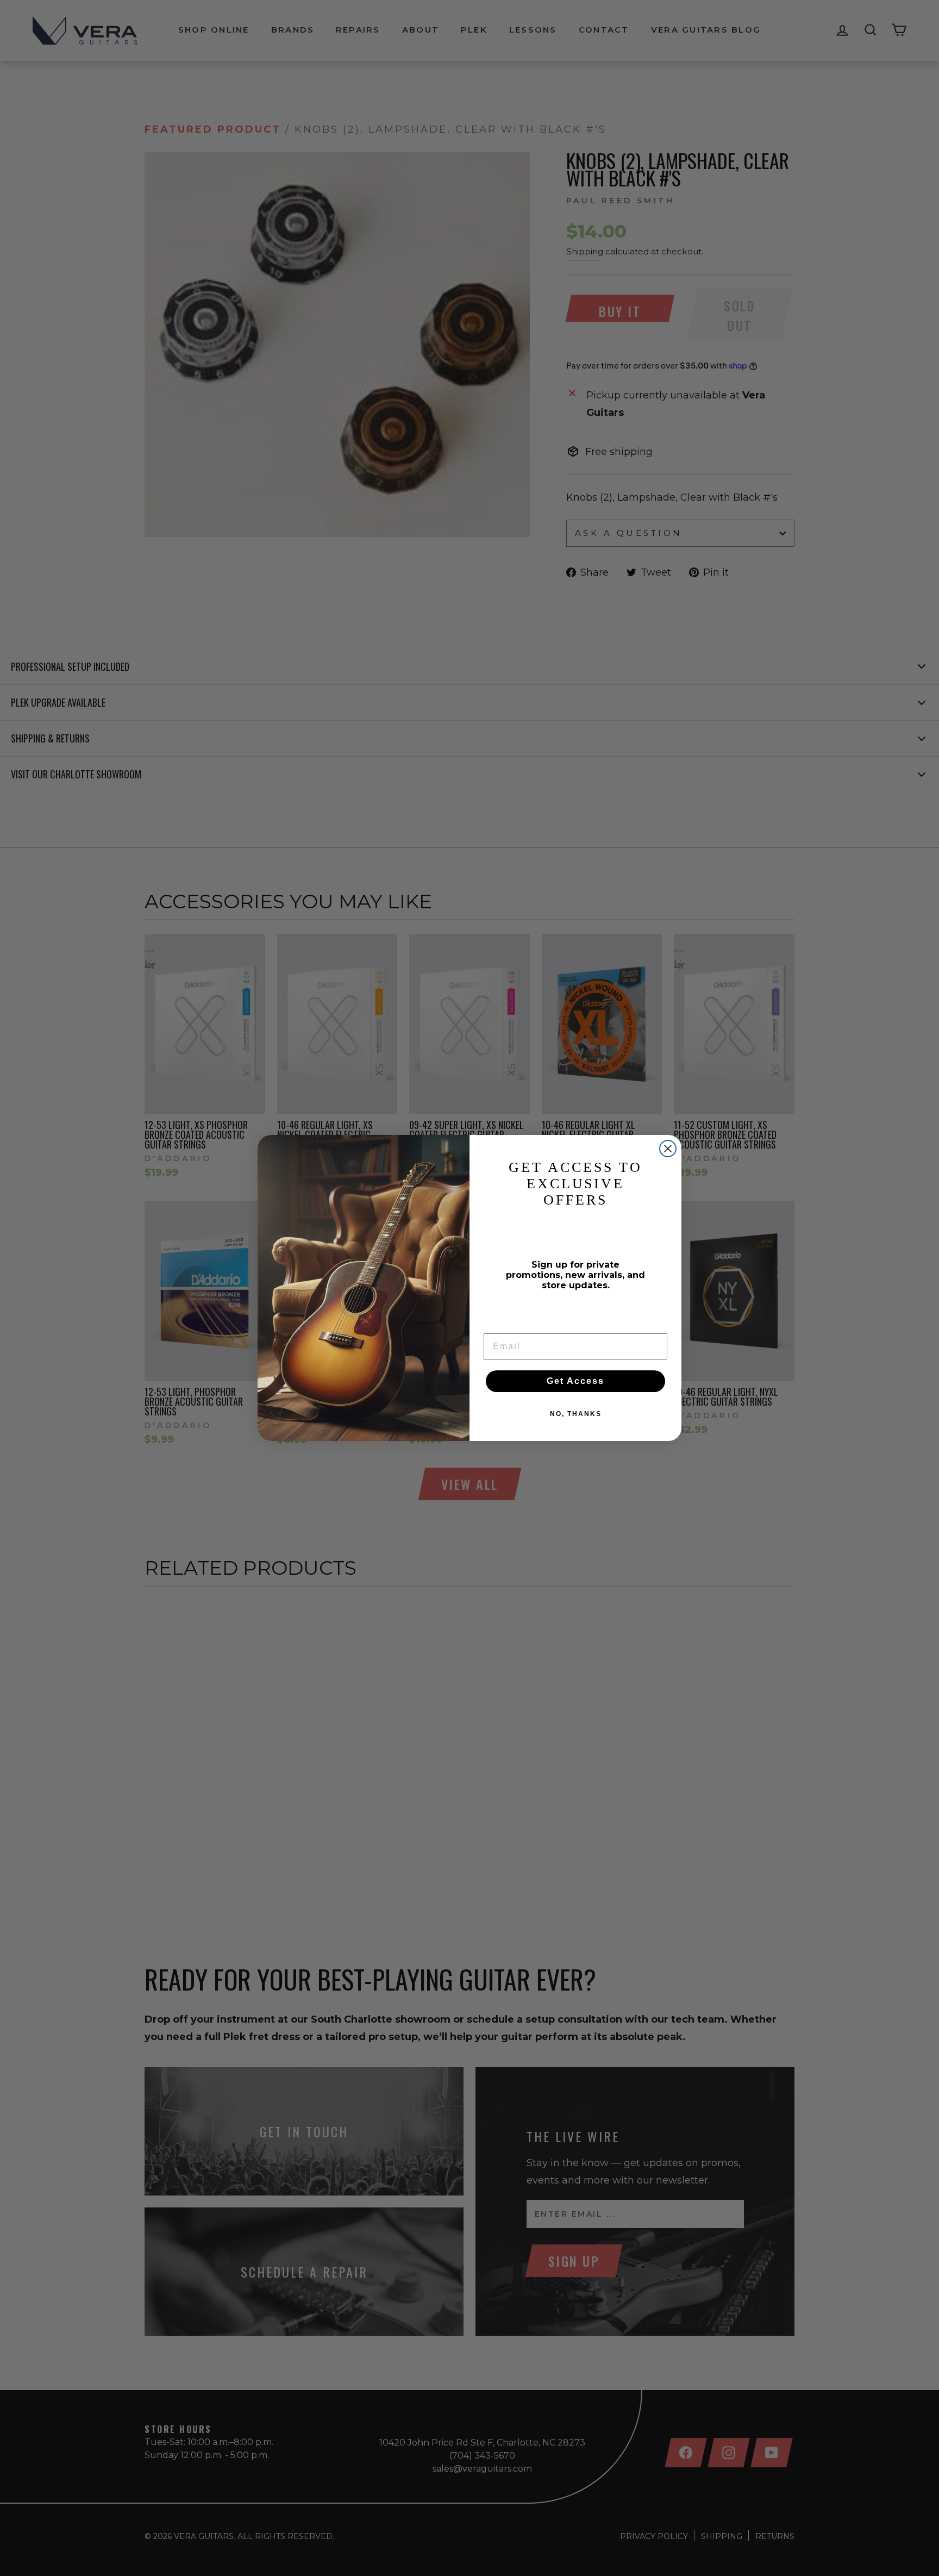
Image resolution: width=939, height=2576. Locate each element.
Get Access (575, 1381)
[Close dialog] (668, 1149)
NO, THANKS (576, 1414)
